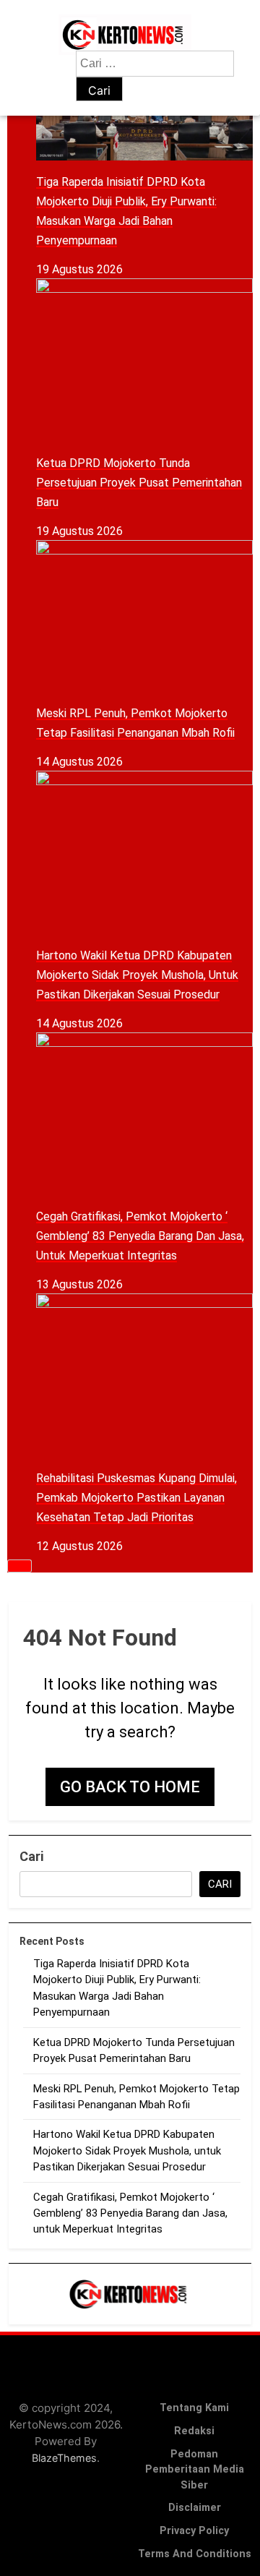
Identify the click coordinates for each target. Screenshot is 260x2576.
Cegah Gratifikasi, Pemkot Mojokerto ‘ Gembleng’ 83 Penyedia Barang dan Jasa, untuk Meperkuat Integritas (140, 1236)
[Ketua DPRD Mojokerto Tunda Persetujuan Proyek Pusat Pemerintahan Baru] (144, 360)
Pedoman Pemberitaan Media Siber (195, 2470)
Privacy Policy (194, 2531)
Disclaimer (195, 2508)
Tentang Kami (194, 2408)
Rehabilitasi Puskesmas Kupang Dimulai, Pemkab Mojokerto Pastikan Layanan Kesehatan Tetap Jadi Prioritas (136, 1498)
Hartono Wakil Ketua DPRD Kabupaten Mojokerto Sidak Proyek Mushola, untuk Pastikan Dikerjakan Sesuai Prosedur (137, 975)
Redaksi (194, 2431)
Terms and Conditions (195, 2554)
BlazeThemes (64, 2458)
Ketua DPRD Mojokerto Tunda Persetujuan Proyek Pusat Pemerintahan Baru (139, 483)
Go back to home (130, 1787)
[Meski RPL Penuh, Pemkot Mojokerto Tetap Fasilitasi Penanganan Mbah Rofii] (144, 616)
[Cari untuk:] (155, 63)
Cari (31, 1856)
